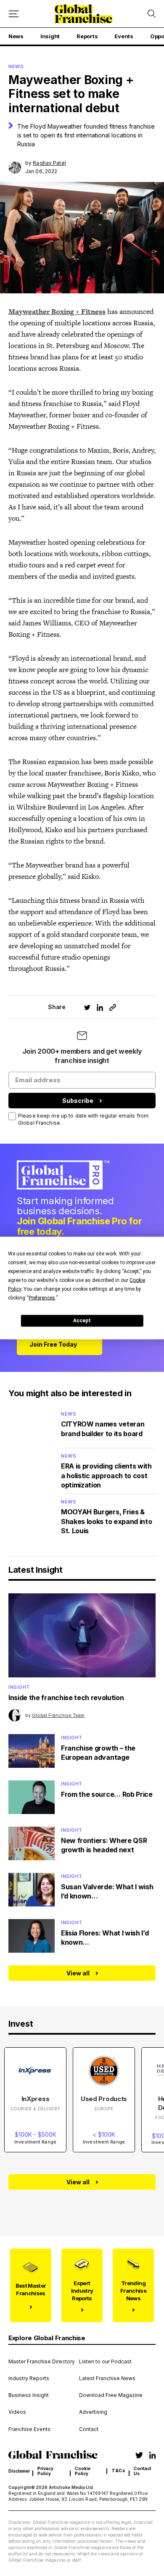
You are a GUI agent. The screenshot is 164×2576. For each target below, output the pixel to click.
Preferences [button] (42, 1297)
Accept (82, 1321)
